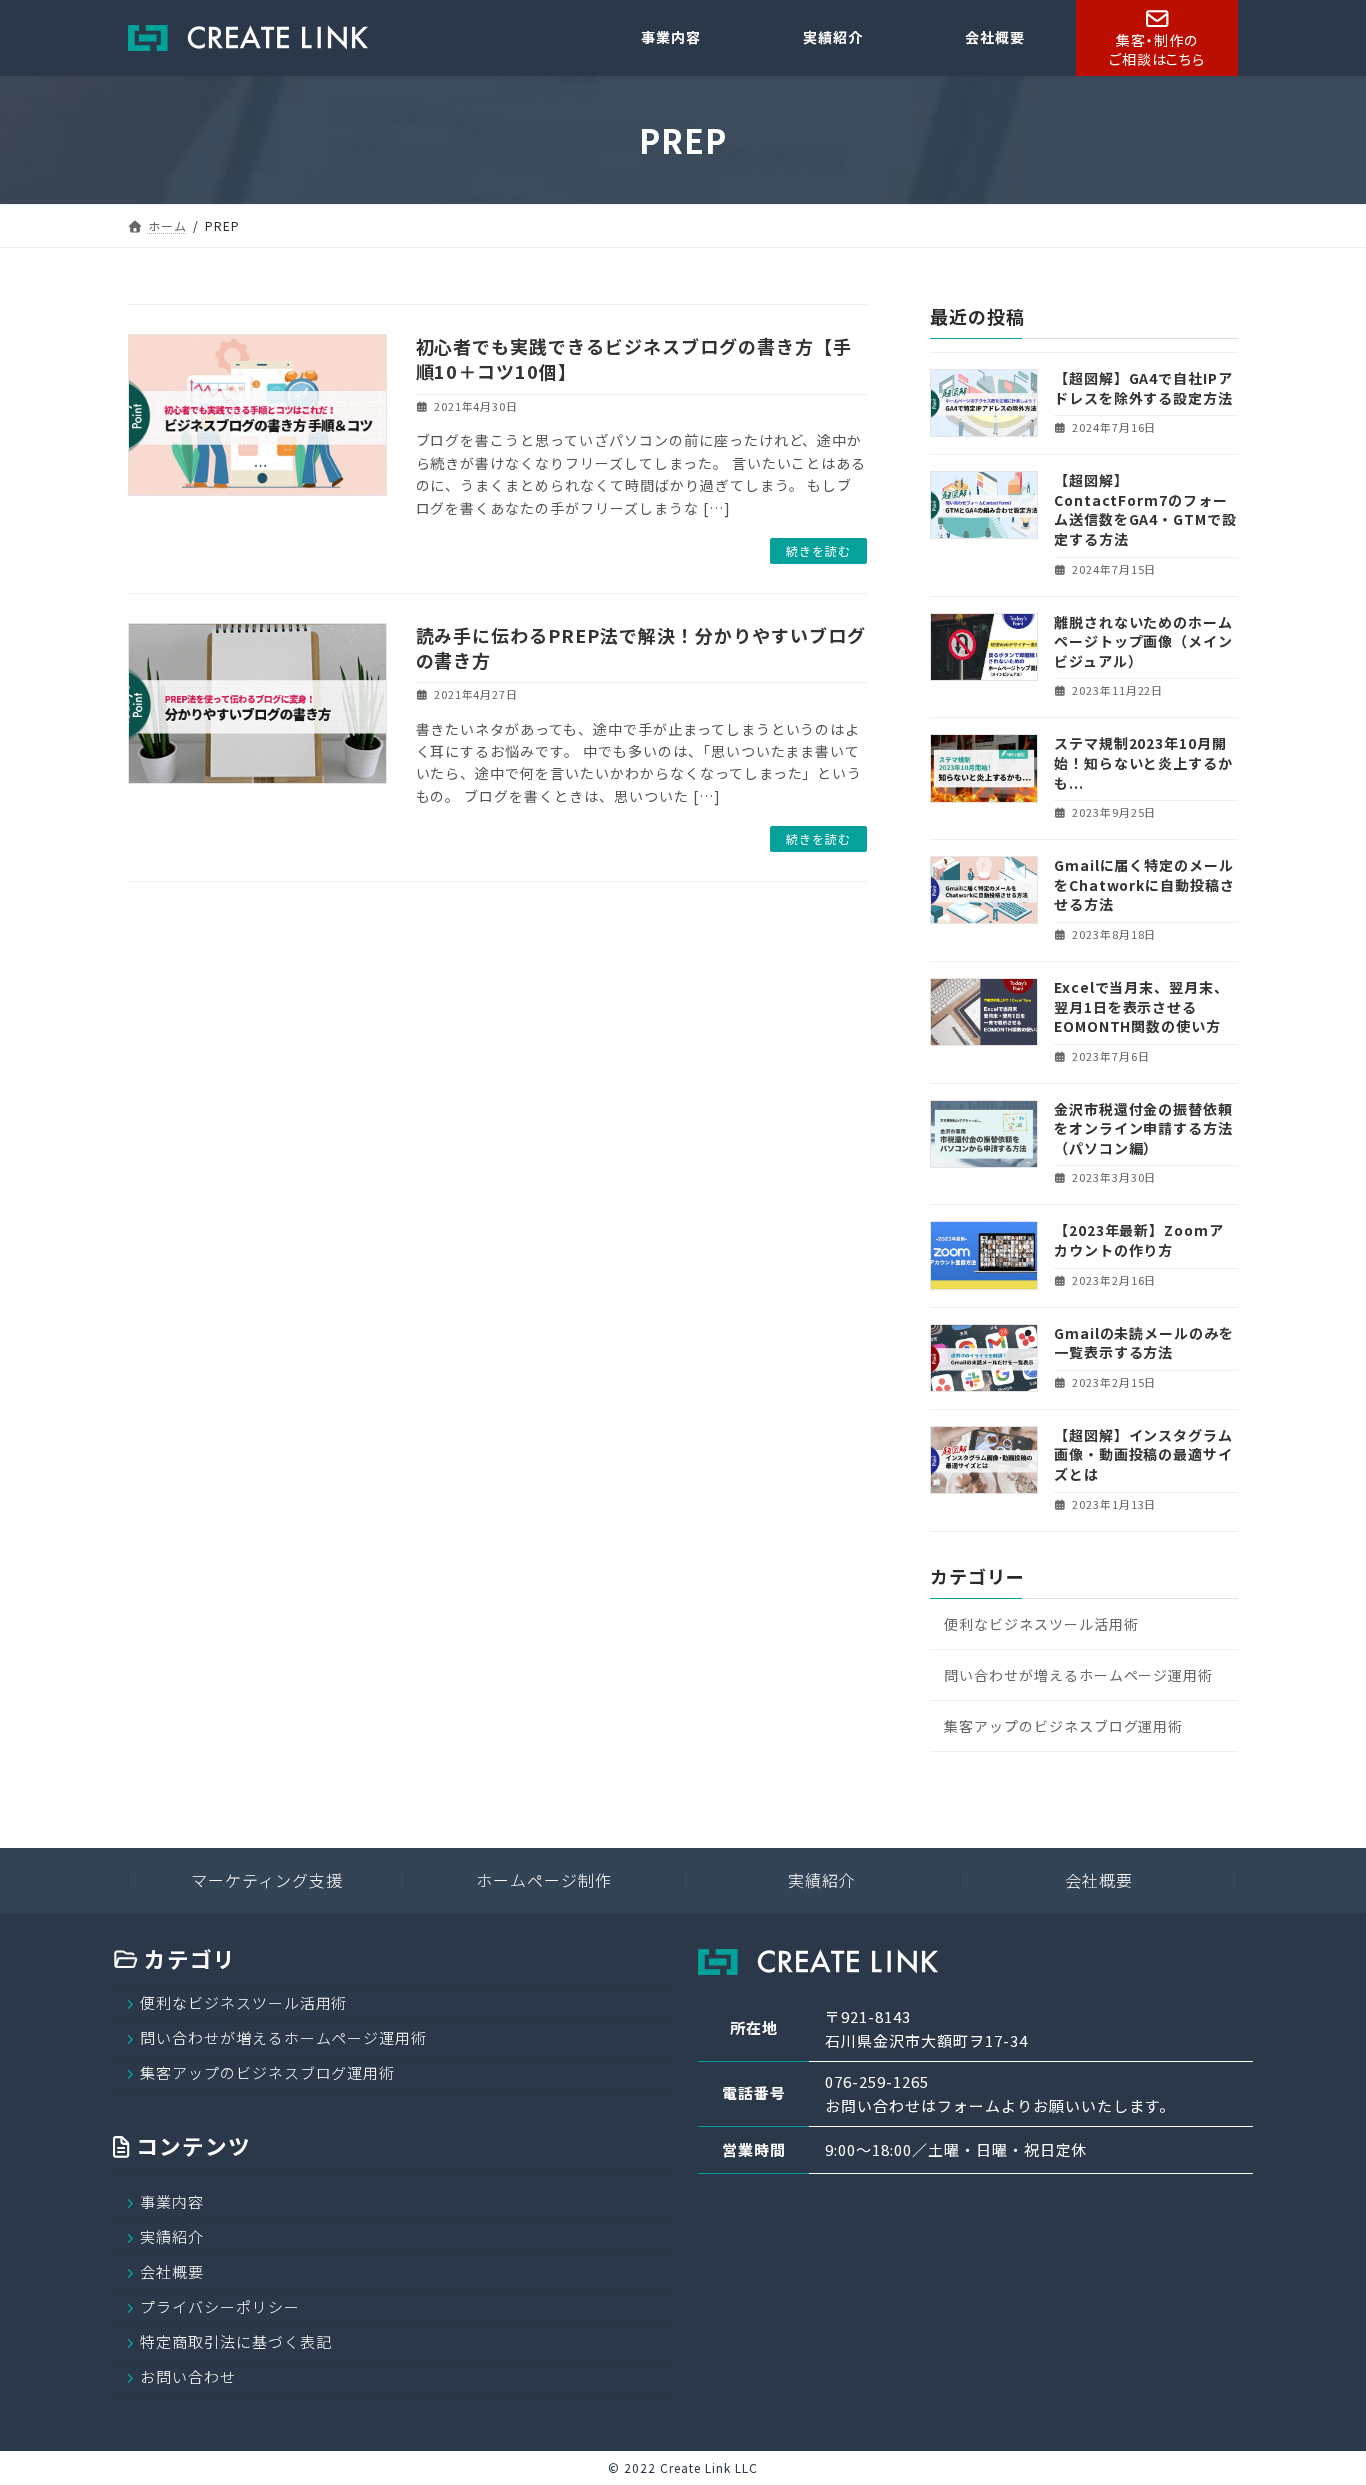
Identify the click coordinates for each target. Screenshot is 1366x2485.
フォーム (969, 2105)
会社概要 (1099, 1880)
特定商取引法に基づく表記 (236, 2341)
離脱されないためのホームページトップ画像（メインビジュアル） (1144, 641)
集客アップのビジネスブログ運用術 (1063, 1726)
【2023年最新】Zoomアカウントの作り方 (1139, 1241)
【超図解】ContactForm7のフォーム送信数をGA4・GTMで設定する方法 (1145, 510)
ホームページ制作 (544, 1880)
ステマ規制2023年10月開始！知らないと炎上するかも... (1144, 763)
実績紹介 (822, 1880)
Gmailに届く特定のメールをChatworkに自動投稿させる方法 (1144, 885)
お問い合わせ (188, 2376)
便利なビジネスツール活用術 (1041, 1624)
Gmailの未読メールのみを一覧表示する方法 (1144, 1343)
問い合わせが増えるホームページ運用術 (1078, 1675)
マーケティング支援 (267, 1880)
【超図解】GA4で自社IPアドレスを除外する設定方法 (1144, 388)
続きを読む (818, 550)
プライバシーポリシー (220, 2306)
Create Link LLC (708, 2467)
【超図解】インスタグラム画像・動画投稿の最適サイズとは (1144, 1454)
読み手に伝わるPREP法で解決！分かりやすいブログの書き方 (641, 647)
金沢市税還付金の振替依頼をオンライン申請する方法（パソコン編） (1144, 1128)
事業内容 (172, 2201)
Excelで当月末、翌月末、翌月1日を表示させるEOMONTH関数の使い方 (1141, 1006)
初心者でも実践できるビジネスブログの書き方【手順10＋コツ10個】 (634, 358)
